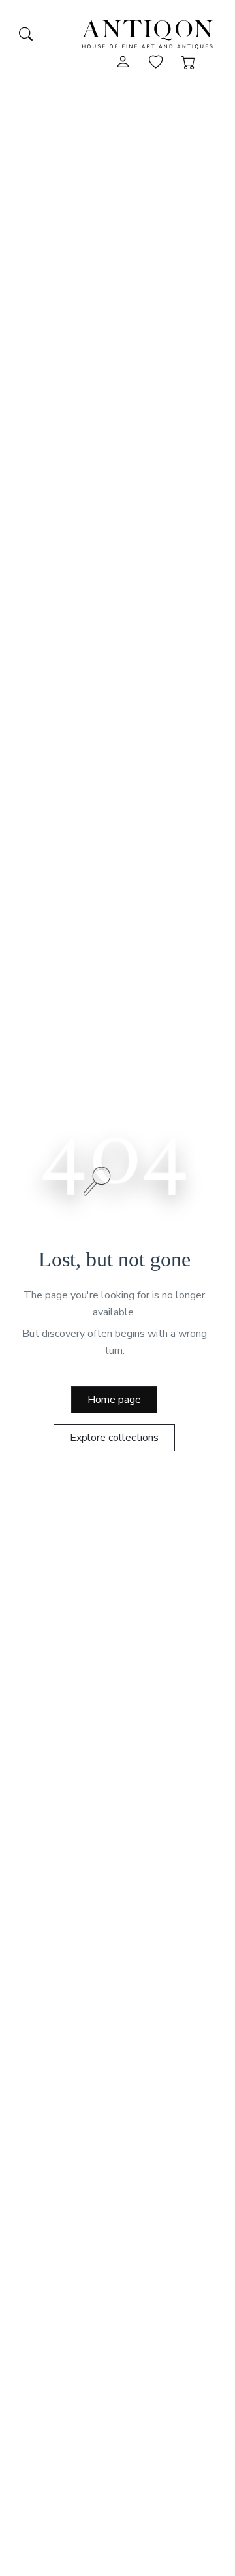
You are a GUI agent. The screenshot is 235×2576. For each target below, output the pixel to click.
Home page (114, 1400)
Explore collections (114, 1438)
